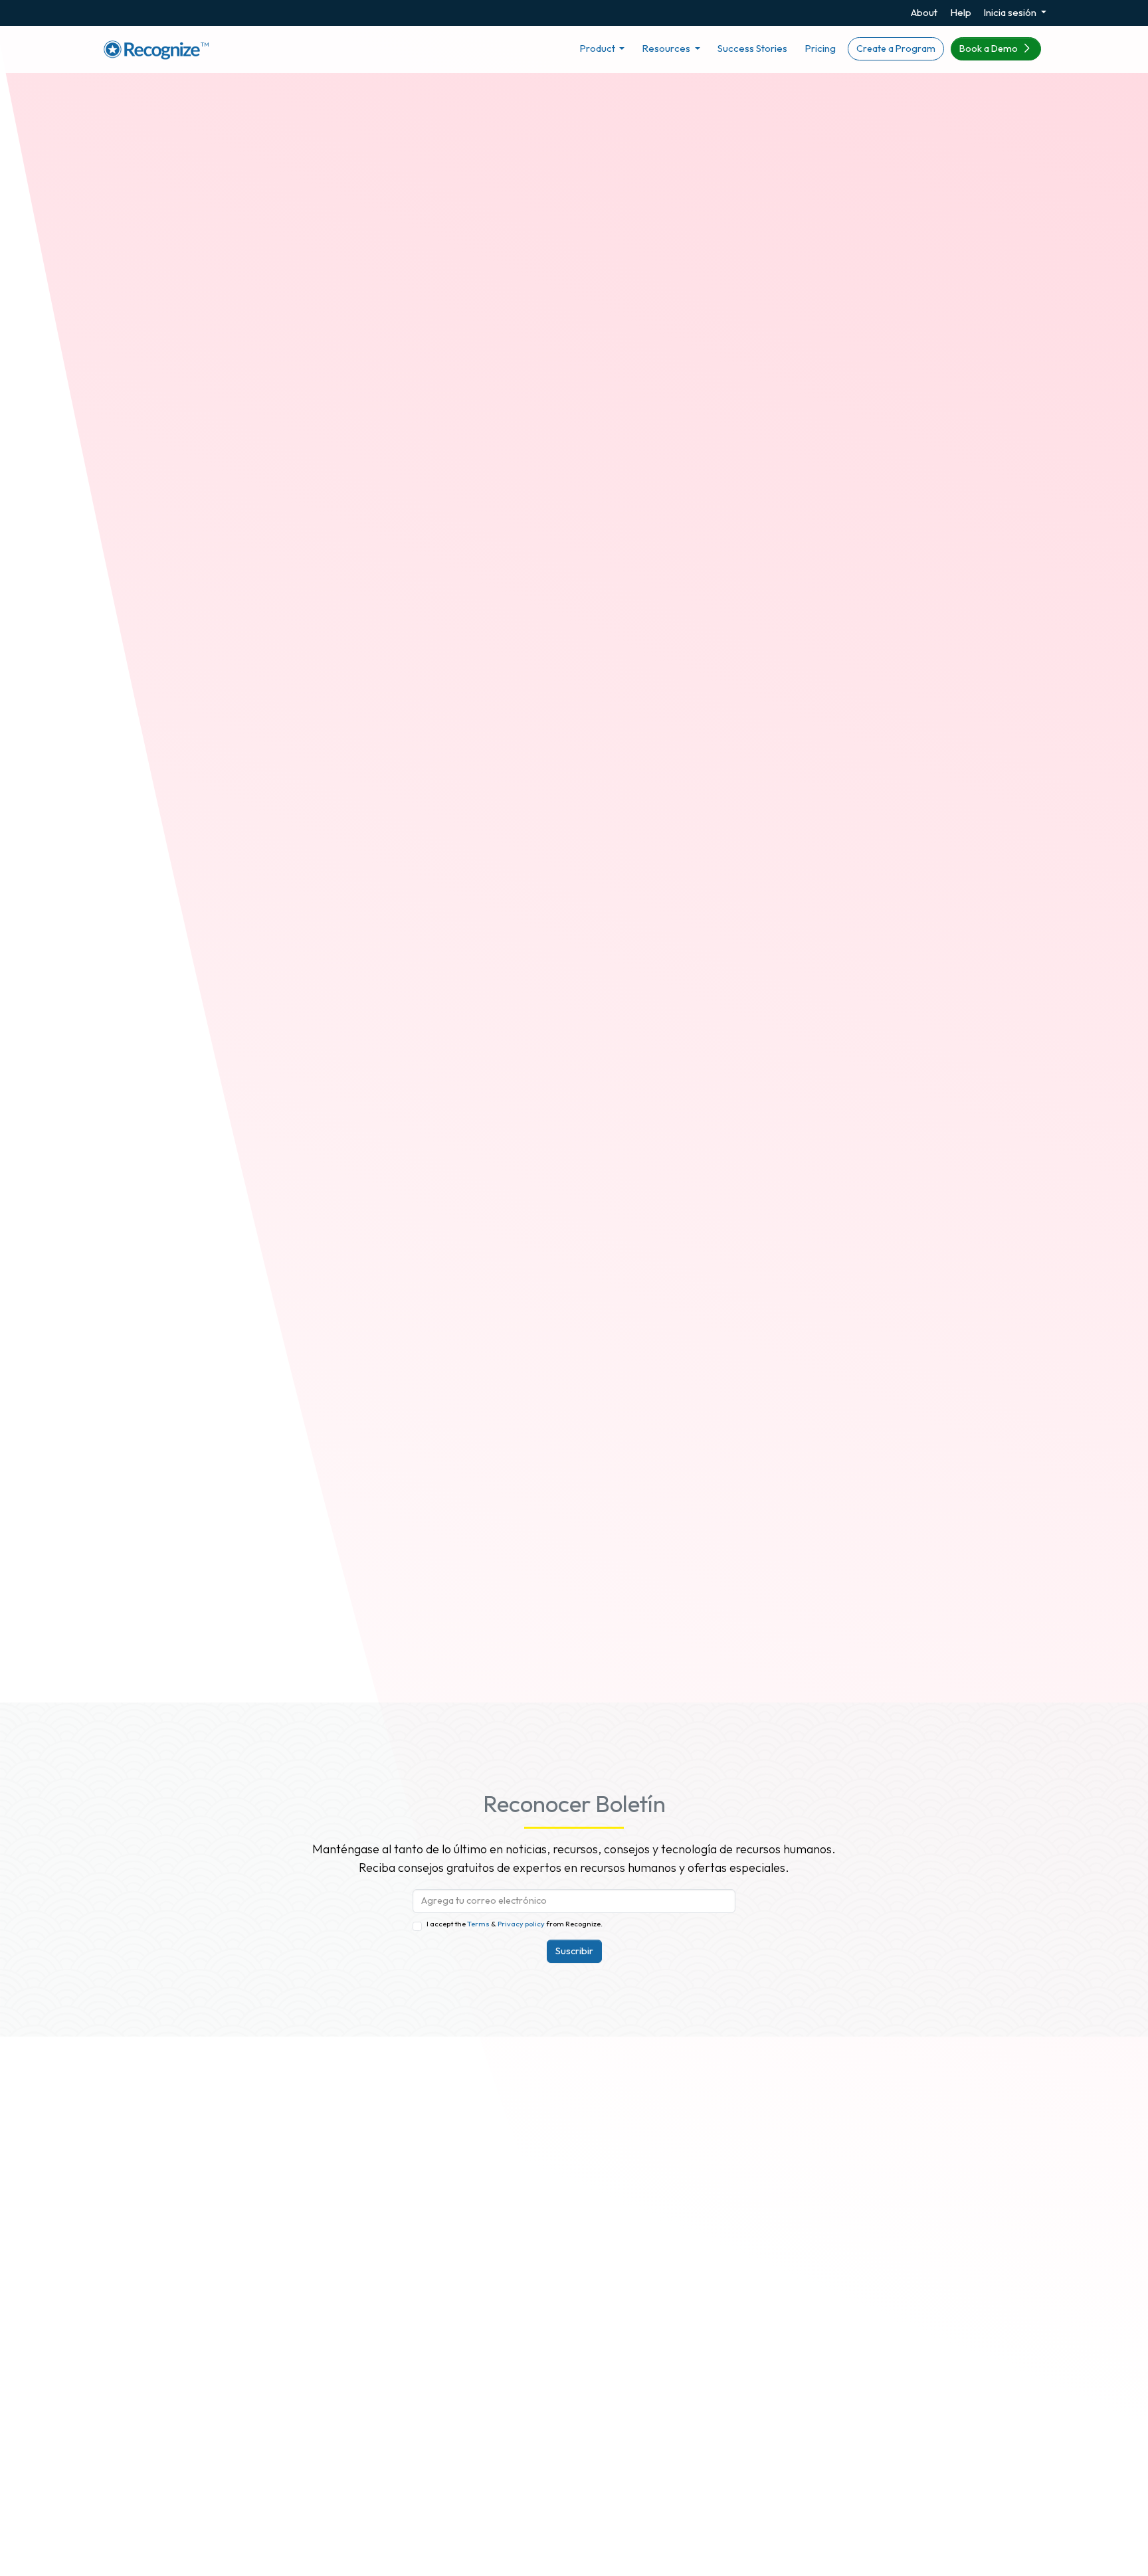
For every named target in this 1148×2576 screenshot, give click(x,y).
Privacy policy (521, 1924)
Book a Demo (990, 48)
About (924, 12)
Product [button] (598, 48)
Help (961, 12)
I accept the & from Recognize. (515, 1924)
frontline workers (181, 1574)
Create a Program (896, 48)
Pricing (820, 48)
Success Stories (752, 48)
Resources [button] (667, 48)
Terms (479, 1924)
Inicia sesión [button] (1011, 12)
